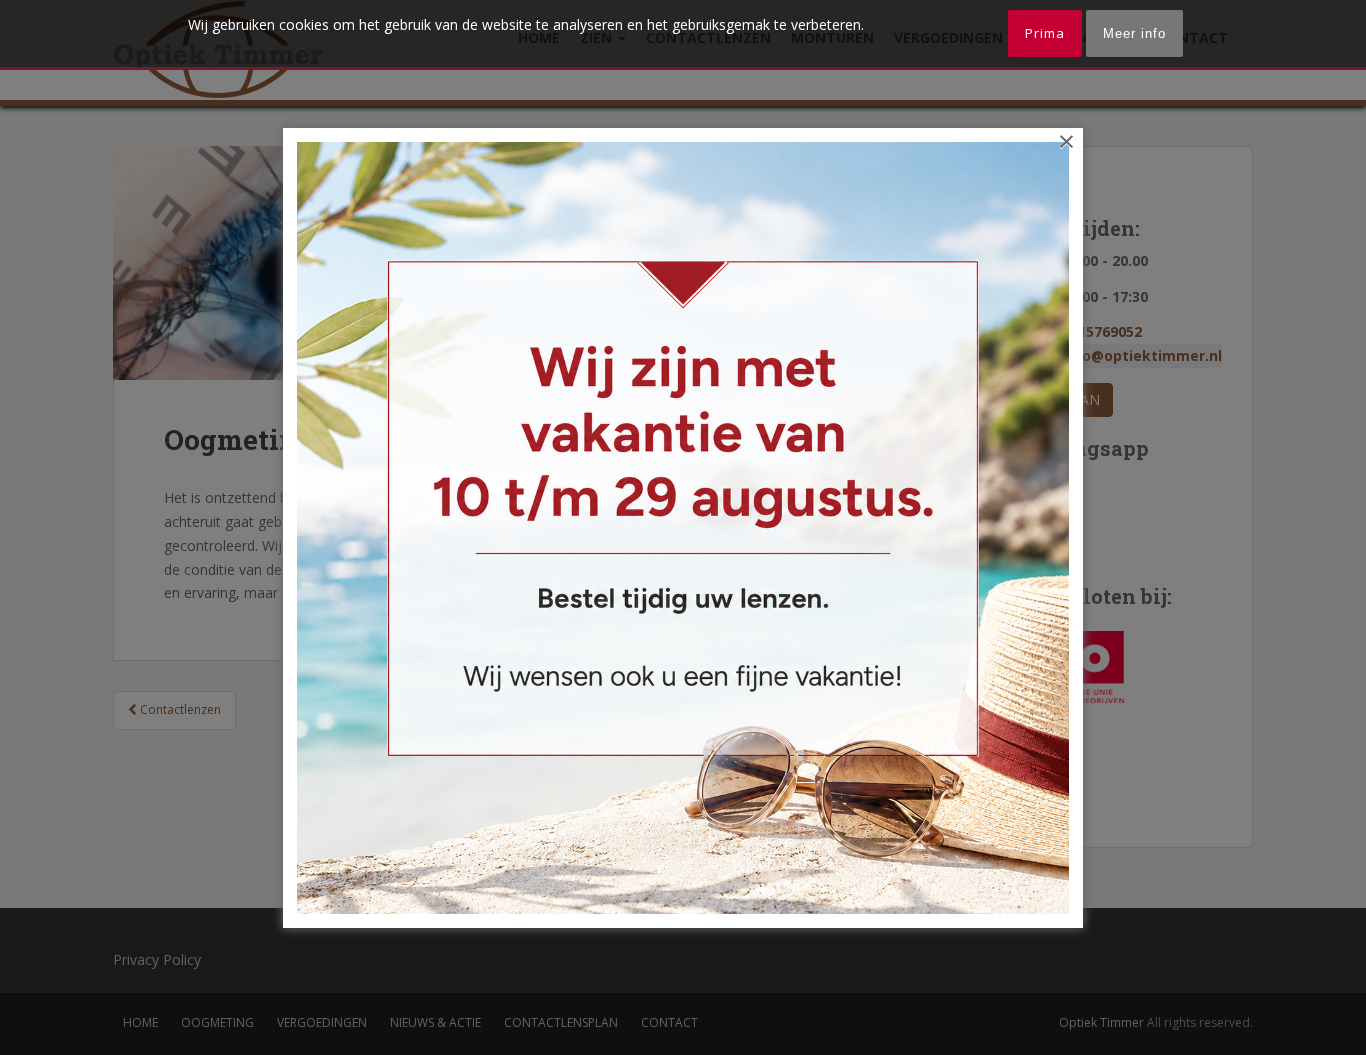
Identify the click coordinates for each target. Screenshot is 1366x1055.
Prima (1045, 33)
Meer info (1134, 33)
